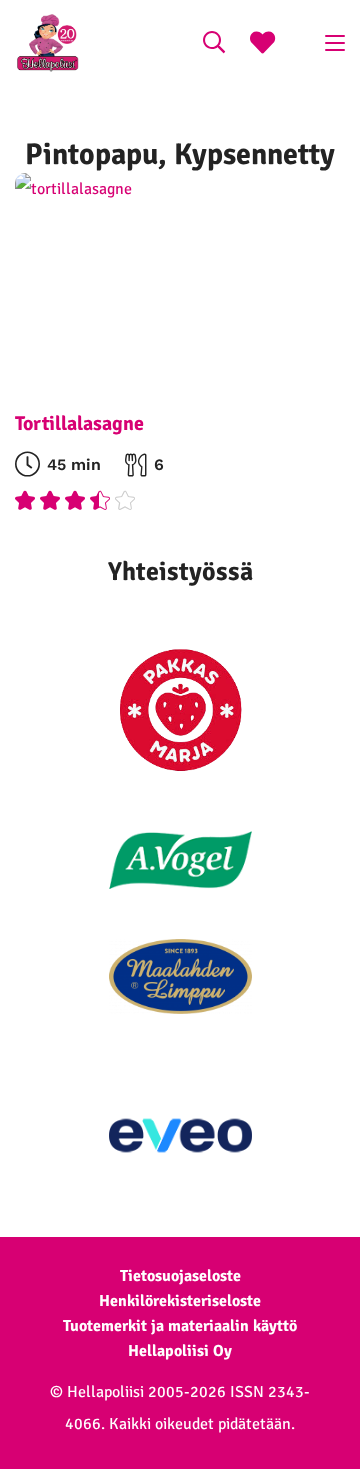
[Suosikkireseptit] (262, 45)
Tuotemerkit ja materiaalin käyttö (180, 1326)
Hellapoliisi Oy (180, 1351)
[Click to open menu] (335, 43)
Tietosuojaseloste (180, 1276)
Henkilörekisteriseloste (180, 1301)
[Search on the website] (214, 45)
